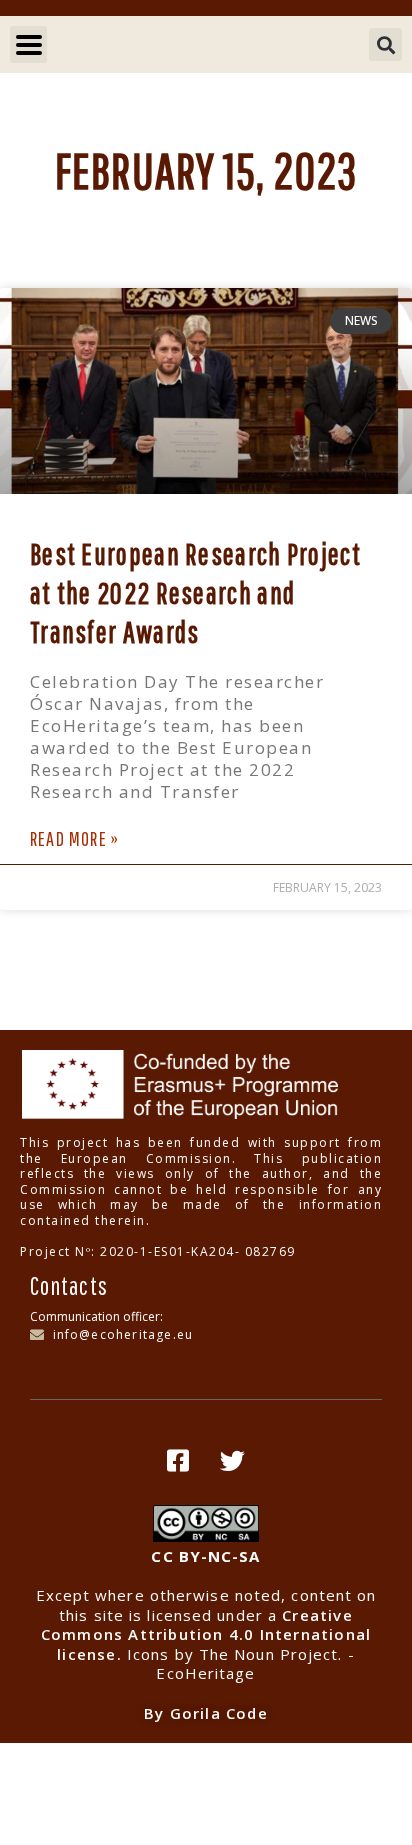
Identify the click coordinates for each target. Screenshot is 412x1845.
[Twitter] (234, 1460)
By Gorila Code (206, 1713)
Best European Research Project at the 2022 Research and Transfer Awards (195, 592)
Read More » (74, 838)
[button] (385, 44)
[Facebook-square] (179, 1460)
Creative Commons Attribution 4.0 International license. (206, 1634)
